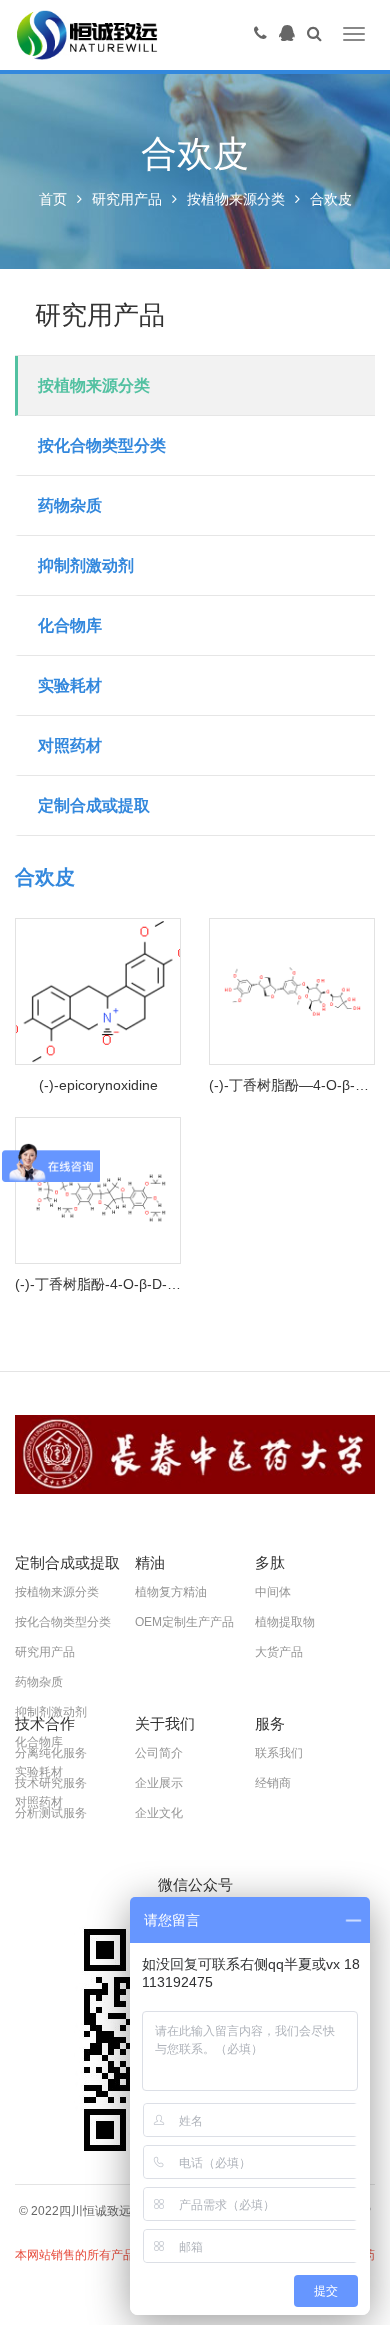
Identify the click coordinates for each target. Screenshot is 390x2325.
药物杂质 (70, 505)
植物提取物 (285, 1622)
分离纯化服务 (51, 1753)
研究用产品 (127, 199)
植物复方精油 (171, 1592)
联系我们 (279, 1753)
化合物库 (70, 625)
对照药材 (70, 745)
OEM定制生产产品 (184, 1622)
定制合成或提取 (94, 805)
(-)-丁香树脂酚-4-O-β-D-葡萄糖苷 (98, 1284)
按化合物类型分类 (102, 445)
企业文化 (159, 1813)
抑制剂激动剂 (86, 565)
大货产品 (279, 1652)
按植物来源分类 (236, 199)
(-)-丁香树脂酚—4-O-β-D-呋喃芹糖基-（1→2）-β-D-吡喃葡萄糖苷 (292, 1085)
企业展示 (159, 1783)
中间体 (273, 1592)
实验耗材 (70, 685)
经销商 (273, 1783)
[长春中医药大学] (195, 1454)
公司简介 (159, 1753)
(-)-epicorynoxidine (98, 1085)
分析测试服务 (51, 1813)
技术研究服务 (51, 1783)
